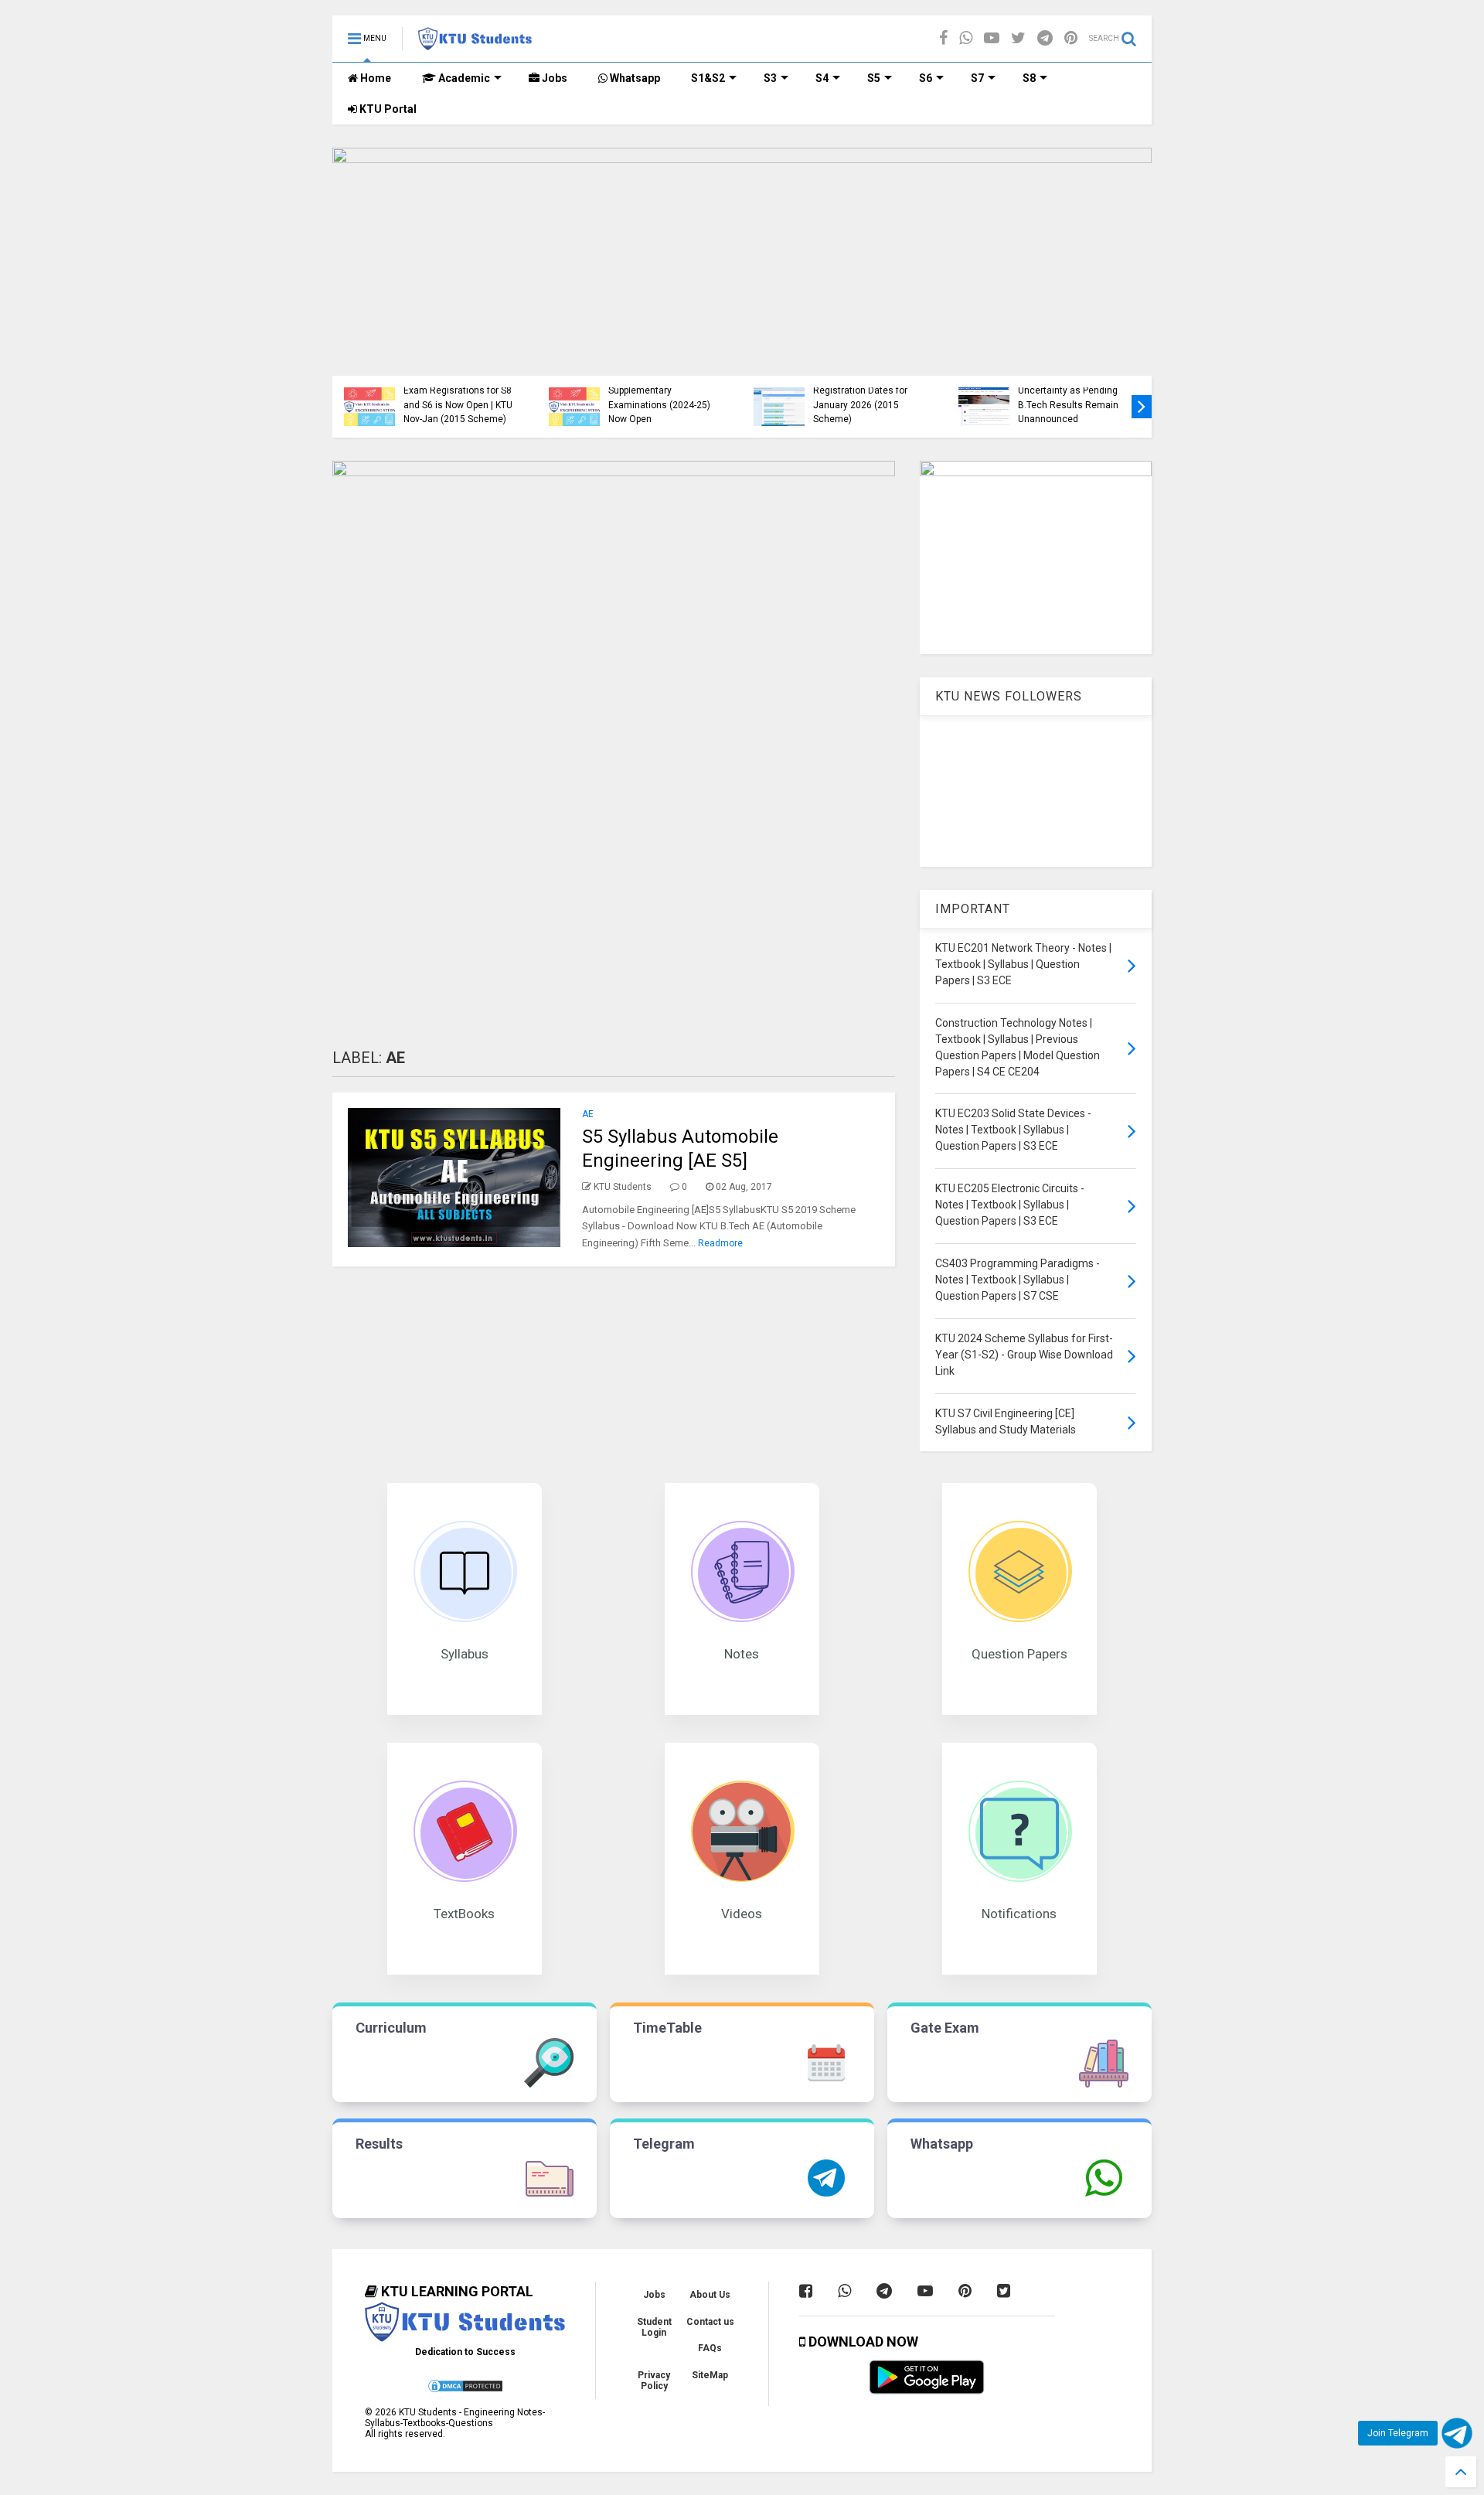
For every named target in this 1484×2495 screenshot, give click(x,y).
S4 (822, 78)
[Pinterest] (1071, 38)
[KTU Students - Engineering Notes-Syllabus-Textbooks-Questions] (475, 43)
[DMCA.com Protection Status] (465, 2391)
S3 (770, 78)
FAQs (710, 2348)
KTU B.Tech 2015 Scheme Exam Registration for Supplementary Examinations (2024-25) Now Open (664, 391)
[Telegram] (1045, 38)
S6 (926, 78)
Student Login (654, 2327)
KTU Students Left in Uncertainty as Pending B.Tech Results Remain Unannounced (1068, 398)
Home (374, 78)
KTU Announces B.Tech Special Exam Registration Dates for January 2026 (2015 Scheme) (863, 391)
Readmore (720, 1243)
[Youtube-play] (992, 38)
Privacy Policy (654, 2381)
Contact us (710, 2322)
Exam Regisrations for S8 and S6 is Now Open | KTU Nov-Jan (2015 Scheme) (458, 405)
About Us (710, 2295)
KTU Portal (387, 109)
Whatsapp (634, 78)
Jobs (553, 78)
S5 (874, 78)
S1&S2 (708, 78)
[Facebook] (943, 38)
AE (588, 1114)
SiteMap (710, 2375)
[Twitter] (1018, 38)
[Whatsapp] (966, 38)
